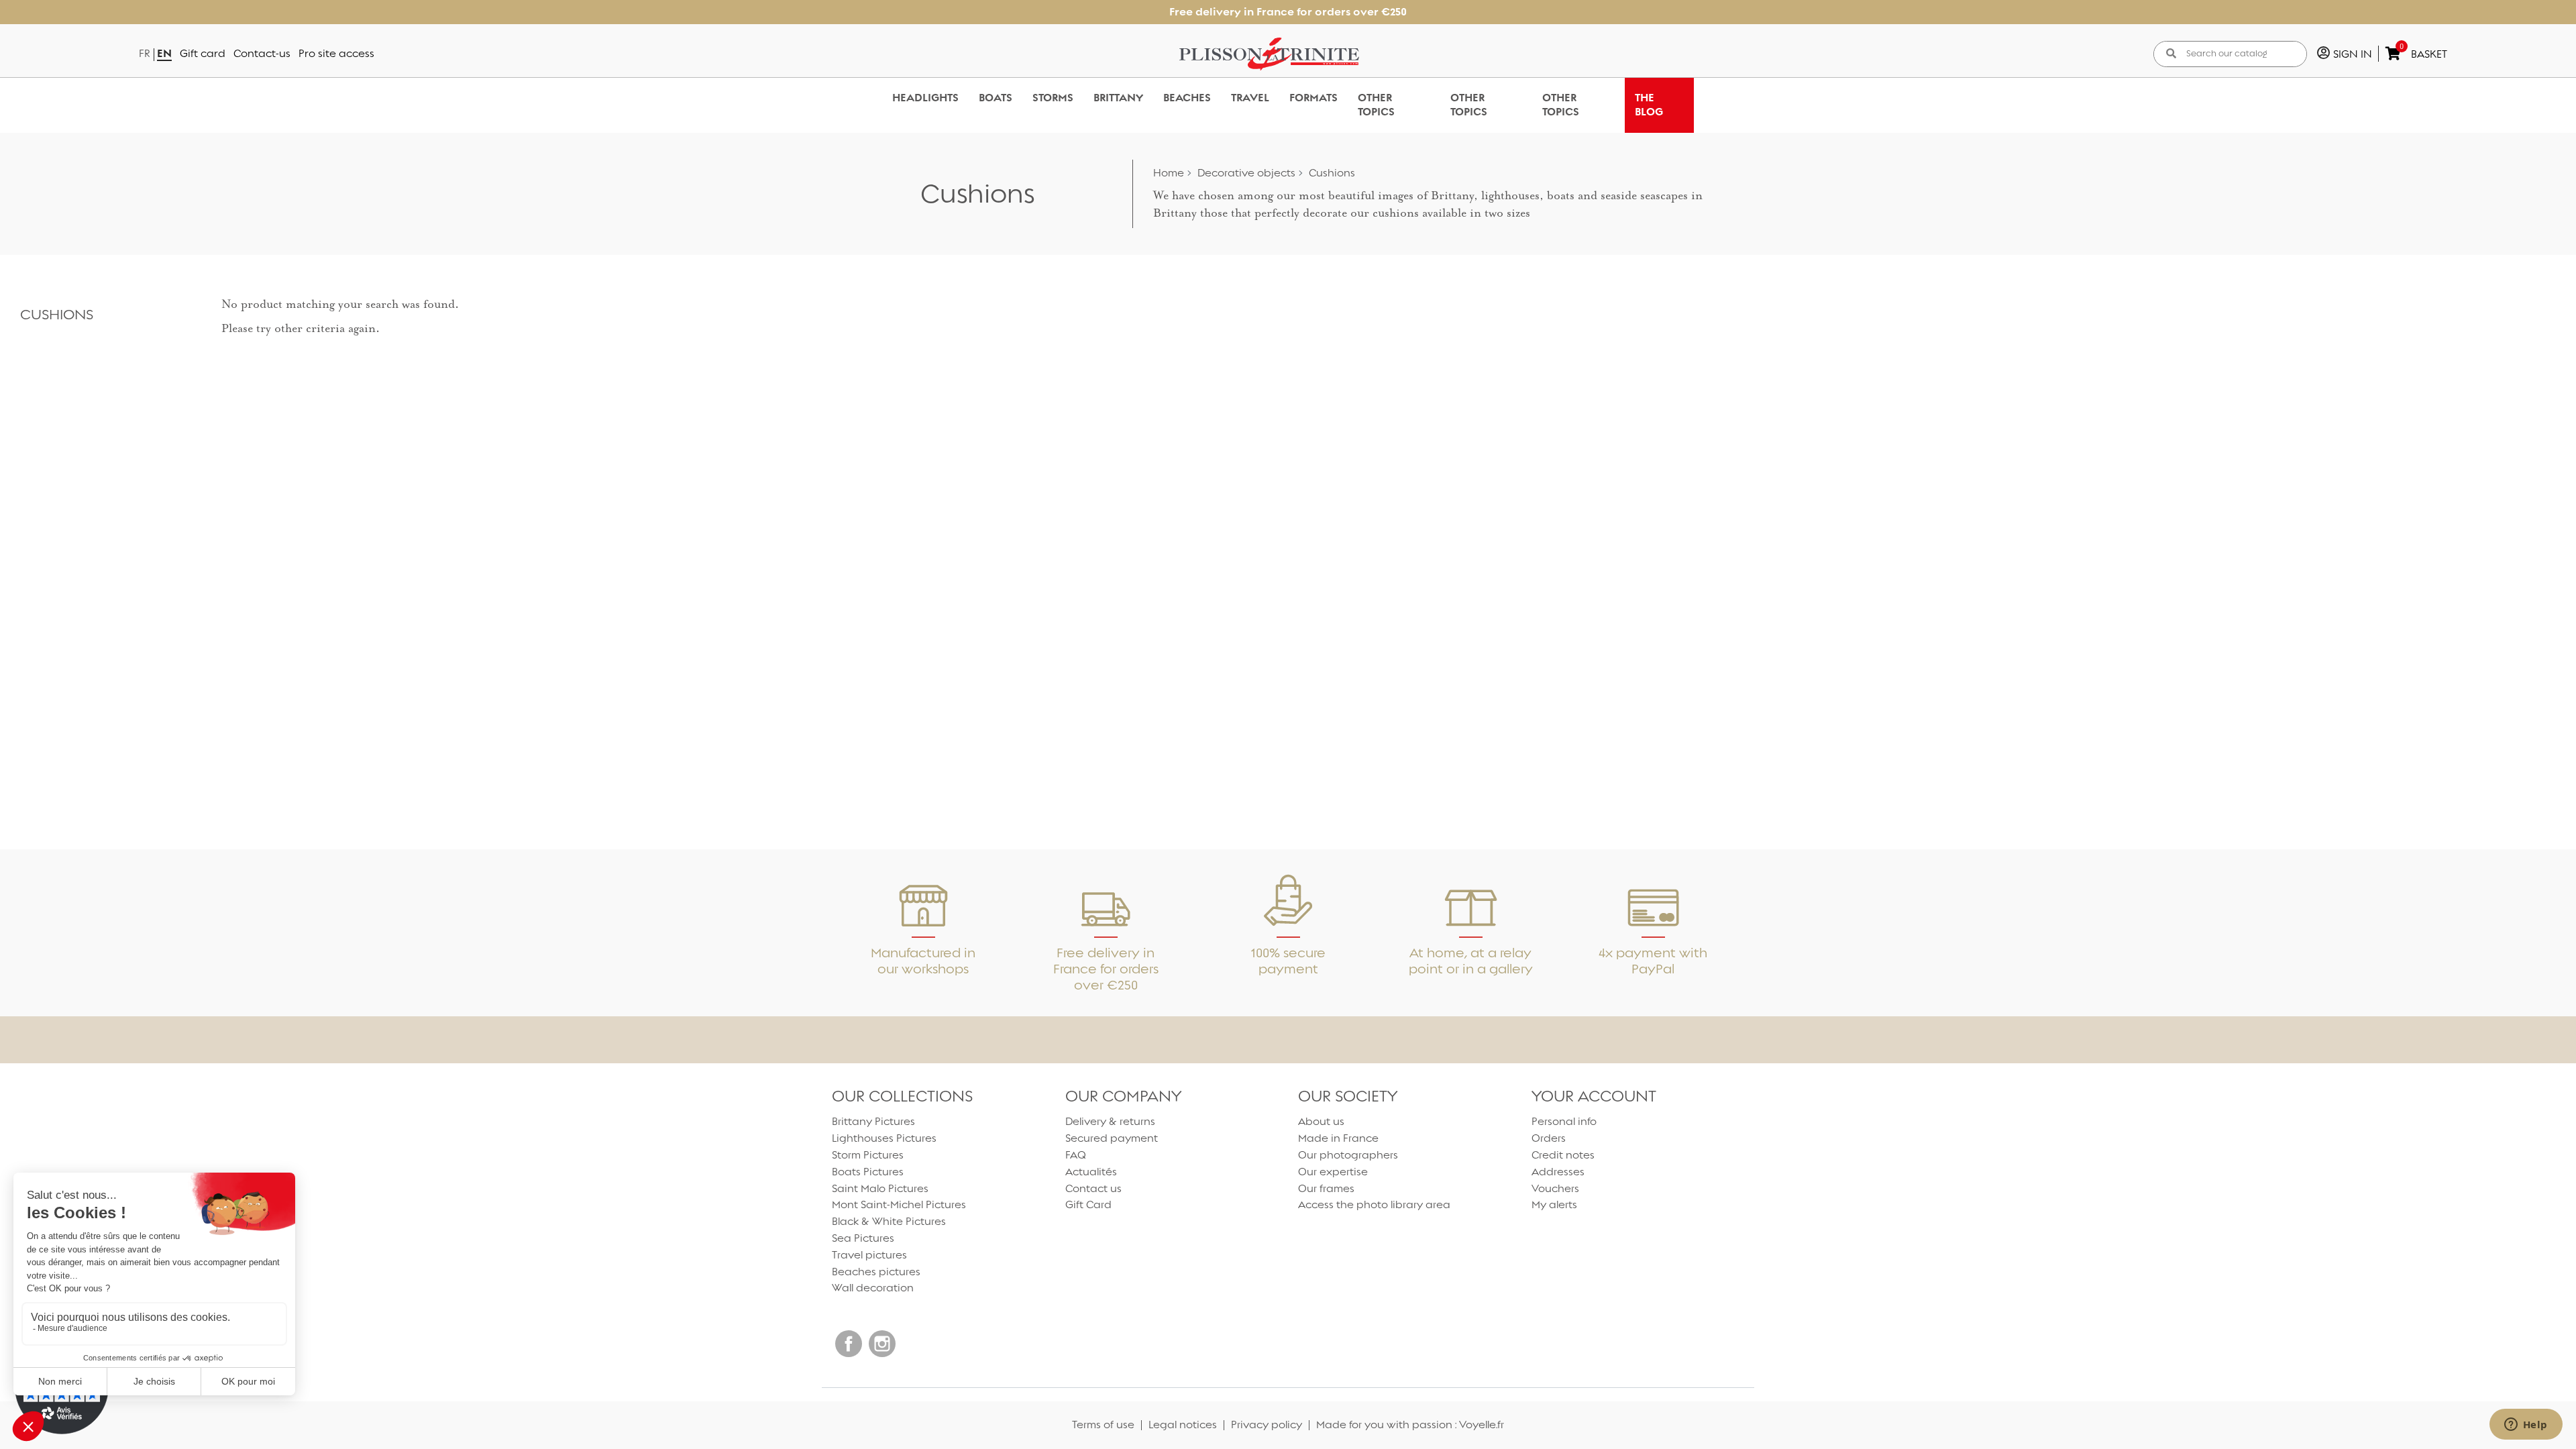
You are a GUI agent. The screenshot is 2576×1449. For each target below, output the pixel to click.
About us (1321, 1121)
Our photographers (1348, 1155)
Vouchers (1555, 1188)
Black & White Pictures (889, 1221)
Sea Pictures (863, 1238)
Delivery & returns (1110, 1121)
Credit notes (1563, 1155)
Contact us (1093, 1188)
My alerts (1554, 1204)
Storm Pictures (868, 1155)
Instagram (882, 1344)
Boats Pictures (868, 1172)
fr (145, 53)
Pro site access (336, 53)
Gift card (203, 53)
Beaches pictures (876, 1272)
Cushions (57, 314)
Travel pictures (869, 1255)
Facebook (849, 1344)
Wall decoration (873, 1288)
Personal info (1564, 1121)
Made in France (1338, 1138)
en (164, 53)
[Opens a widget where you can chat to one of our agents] (2526, 1426)
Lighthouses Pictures (884, 1138)
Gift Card (1088, 1204)
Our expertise (1333, 1172)
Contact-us (262, 53)
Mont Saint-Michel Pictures (899, 1204)
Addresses (1558, 1172)
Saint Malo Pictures (880, 1188)
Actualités (1091, 1172)
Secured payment (1112, 1138)
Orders (1549, 1138)
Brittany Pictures (873, 1121)
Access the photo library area (1374, 1204)
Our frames (1326, 1188)
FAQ (1076, 1155)
